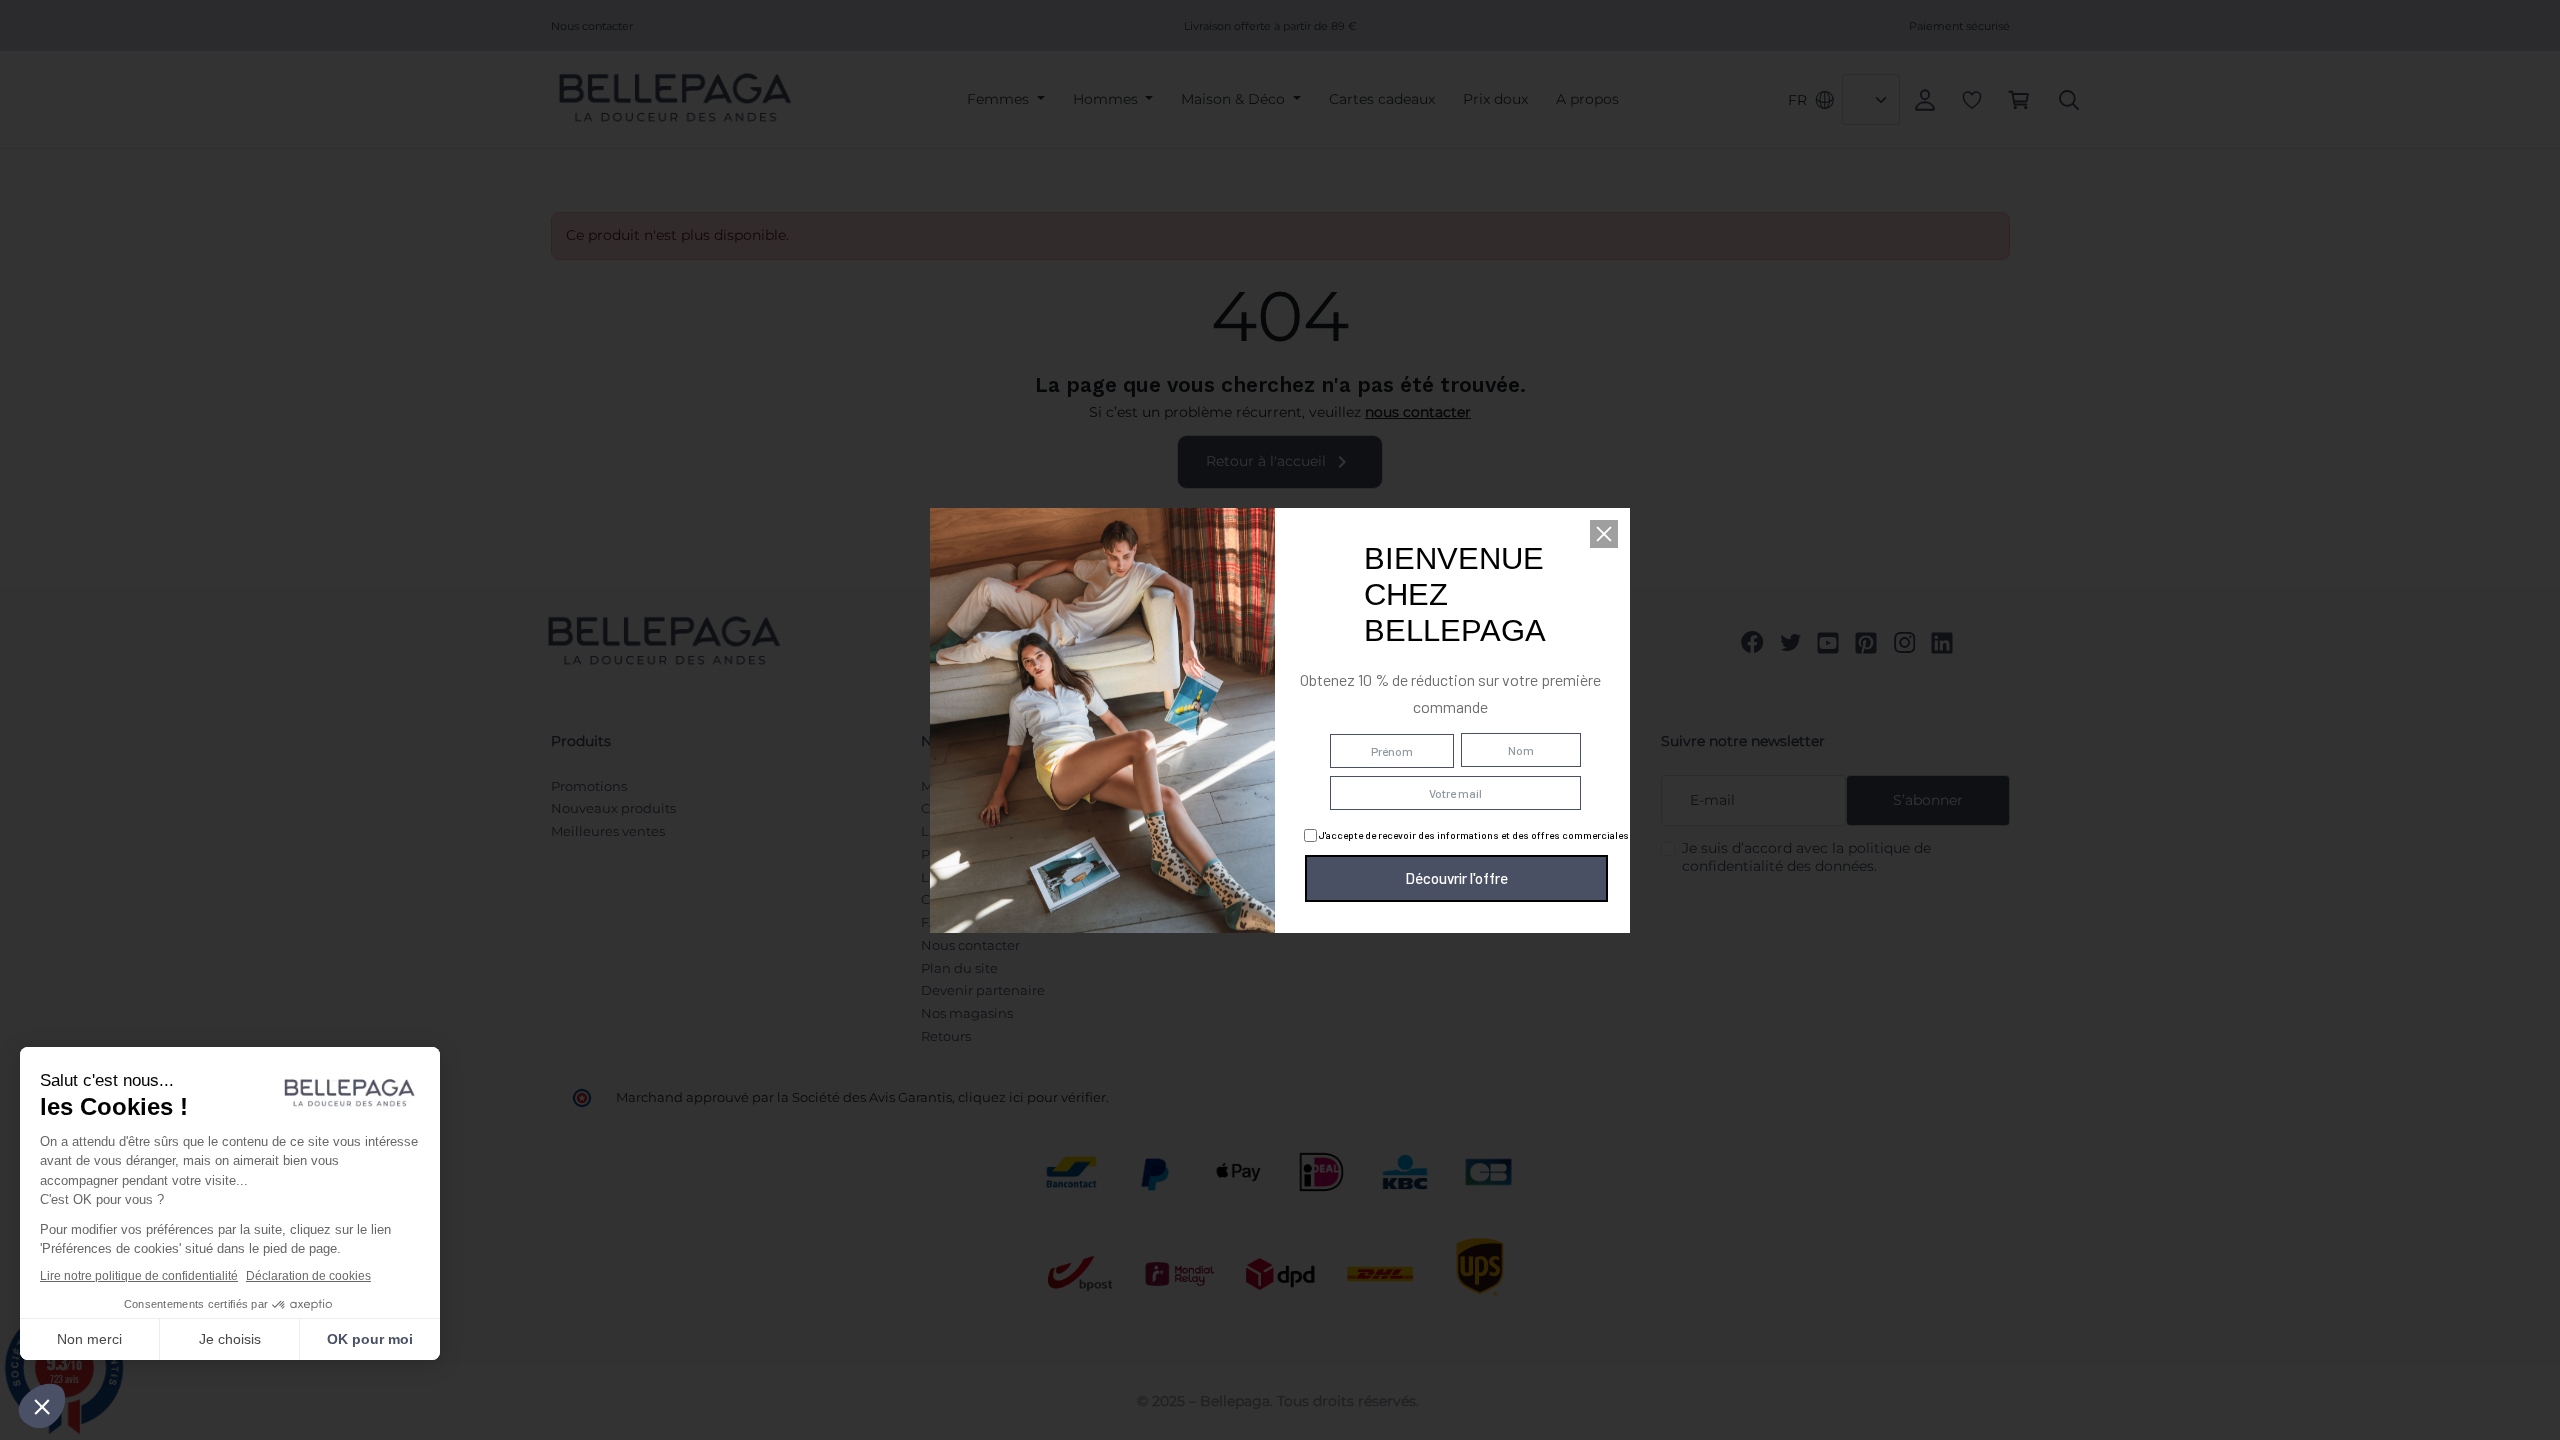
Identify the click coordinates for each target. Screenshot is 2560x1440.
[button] (1604, 534)
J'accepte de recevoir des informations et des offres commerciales (1473, 835)
